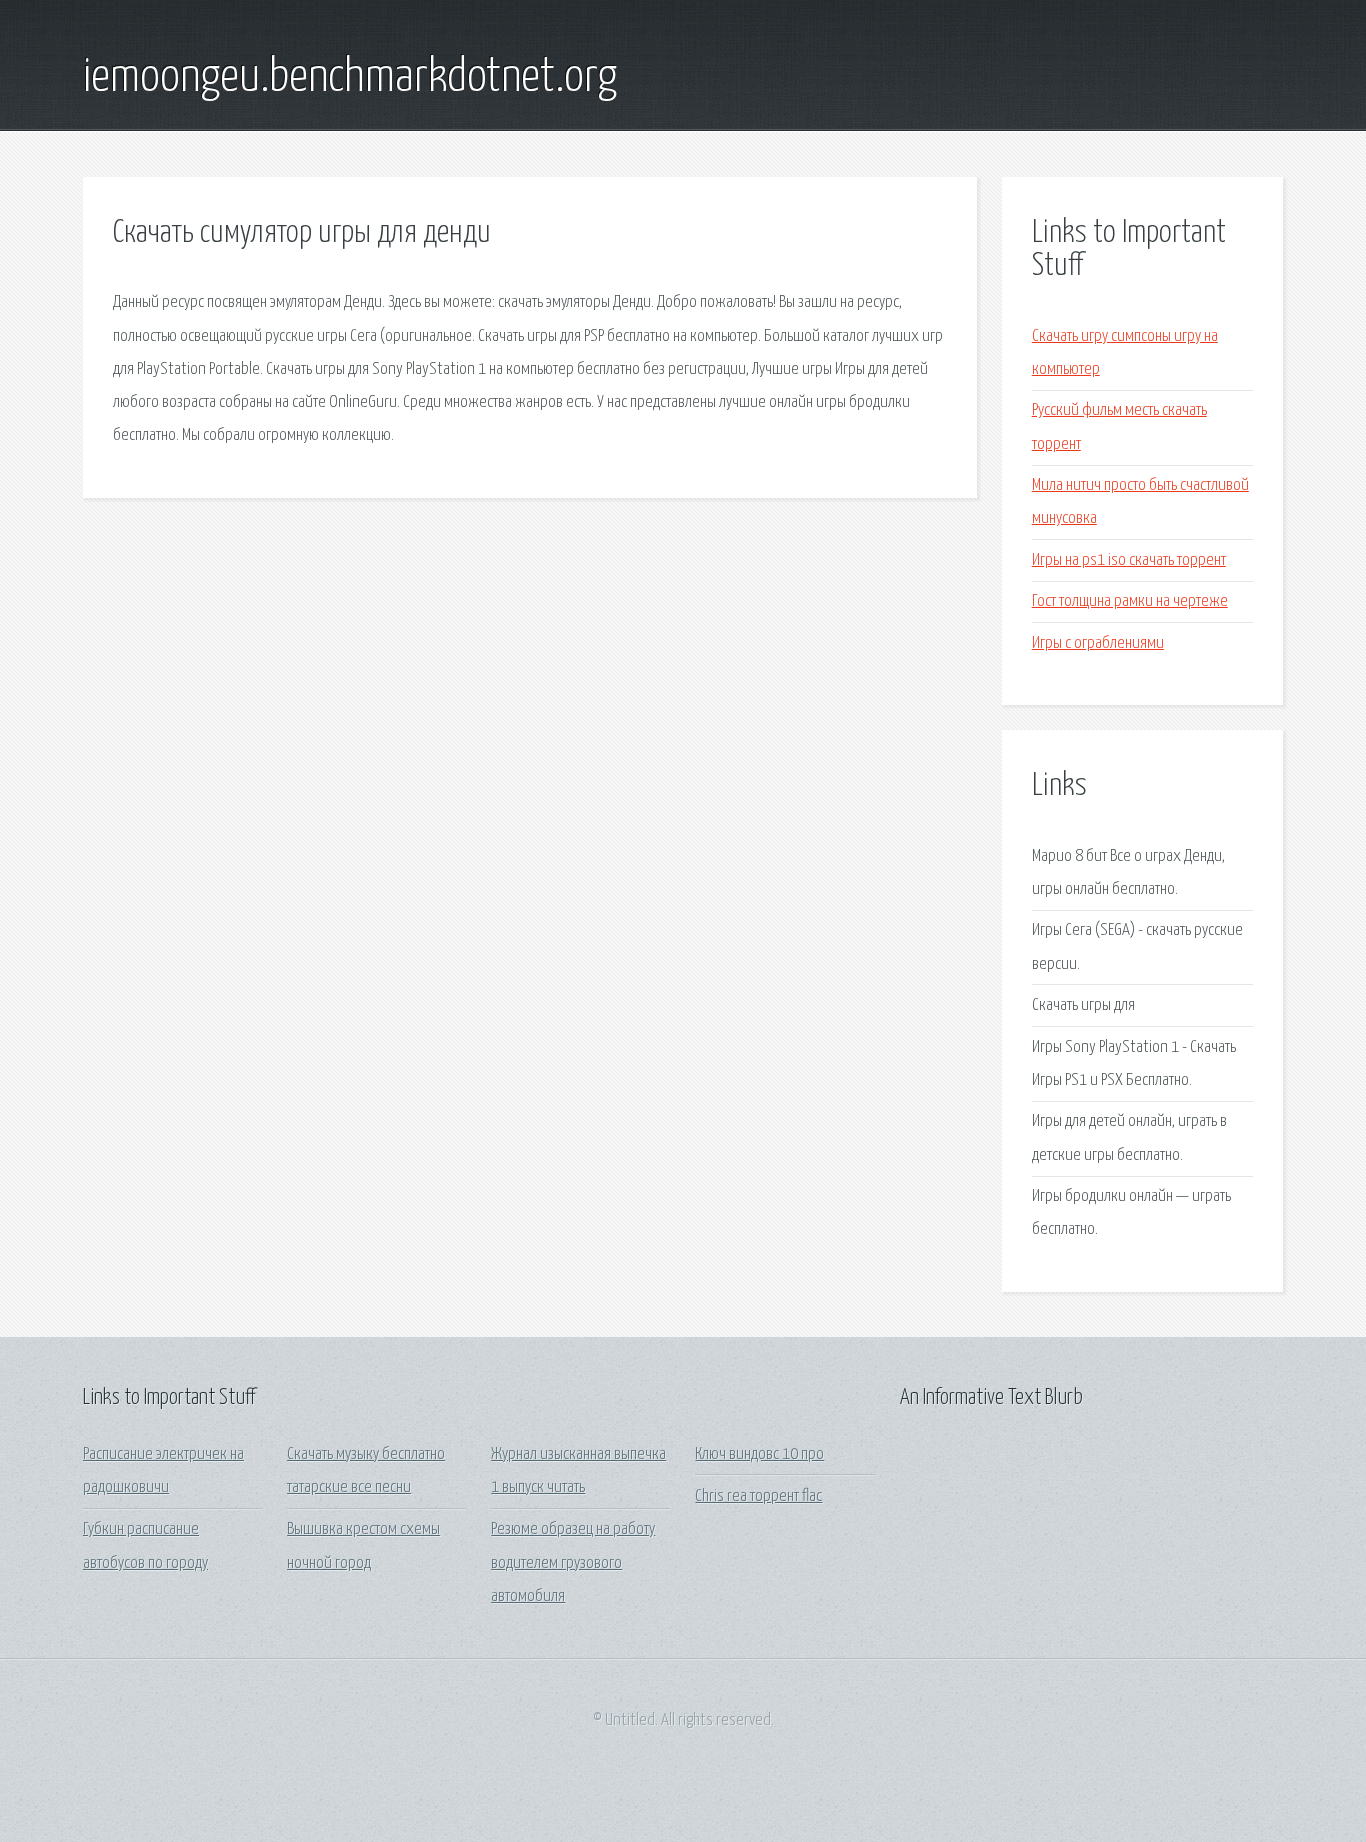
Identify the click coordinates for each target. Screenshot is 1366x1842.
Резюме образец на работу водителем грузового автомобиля (573, 1563)
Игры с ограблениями (1098, 643)
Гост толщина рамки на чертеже (1130, 601)
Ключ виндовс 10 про (759, 1454)
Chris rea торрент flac (758, 1496)
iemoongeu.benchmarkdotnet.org (350, 78)
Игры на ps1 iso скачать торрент (1129, 560)
